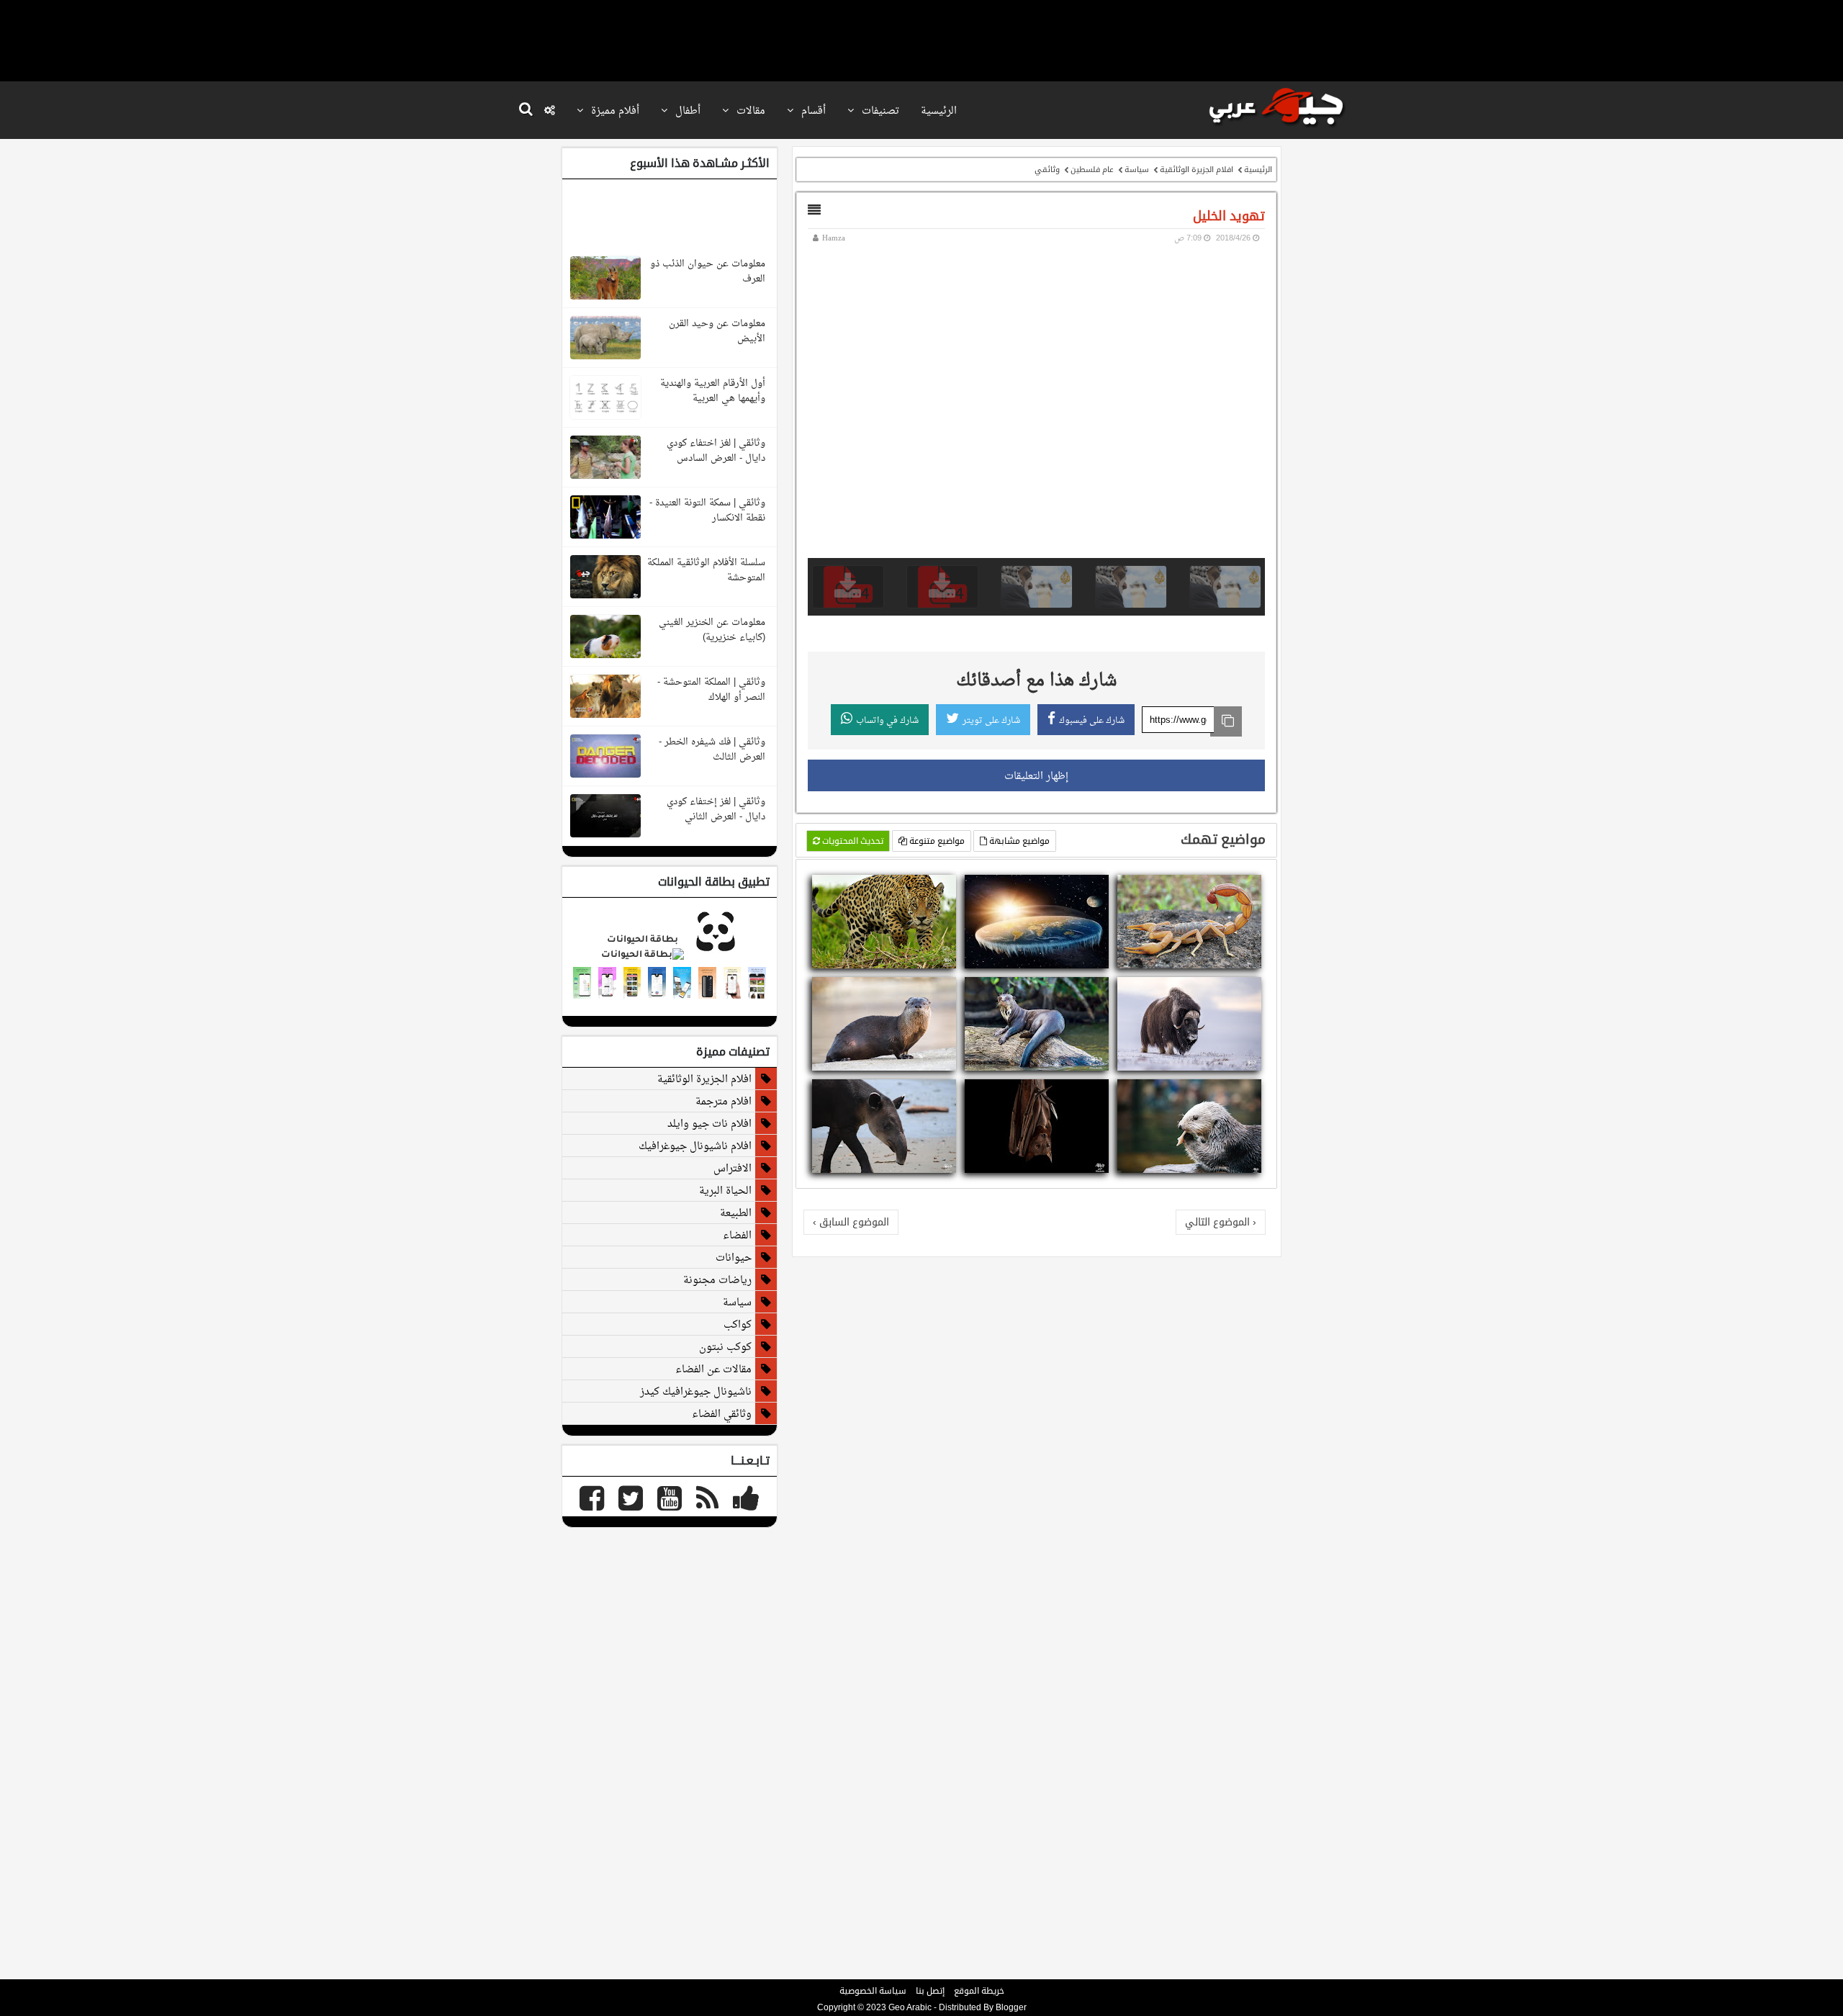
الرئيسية (939, 110)
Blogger (1011, 2007)
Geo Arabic (910, 2007)
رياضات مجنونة (717, 1279)
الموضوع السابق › (851, 1222)
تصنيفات (879, 110)
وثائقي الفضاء (722, 1413)
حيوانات (734, 1257)
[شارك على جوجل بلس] (1217, 888)
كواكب (738, 1324)
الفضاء (737, 1235)
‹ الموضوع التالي (1221, 1222)
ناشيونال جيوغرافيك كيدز (696, 1391)
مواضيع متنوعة (936, 841)
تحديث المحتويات (852, 841)
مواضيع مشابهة (1018, 841)
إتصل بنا (930, 1991)
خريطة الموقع (979, 1991)
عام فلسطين (1092, 169)
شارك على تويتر (991, 720)
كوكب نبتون (725, 1346)
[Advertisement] (921, 40)
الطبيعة (736, 1212)
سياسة (1137, 169)
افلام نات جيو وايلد (709, 1123)
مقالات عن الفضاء (713, 1369)
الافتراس (733, 1168)
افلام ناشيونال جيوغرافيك (695, 1146)
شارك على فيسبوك (1092, 720)
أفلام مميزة (614, 110)
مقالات (749, 110)
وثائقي (1047, 169)
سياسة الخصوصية (873, 1991)
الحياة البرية (725, 1190)
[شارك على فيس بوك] (1252, 888)
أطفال (686, 110)
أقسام (812, 110)
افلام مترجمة (724, 1101)
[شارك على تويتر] (1235, 888)
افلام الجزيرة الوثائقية (1197, 169)
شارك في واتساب (887, 720)
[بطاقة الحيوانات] (670, 955)
